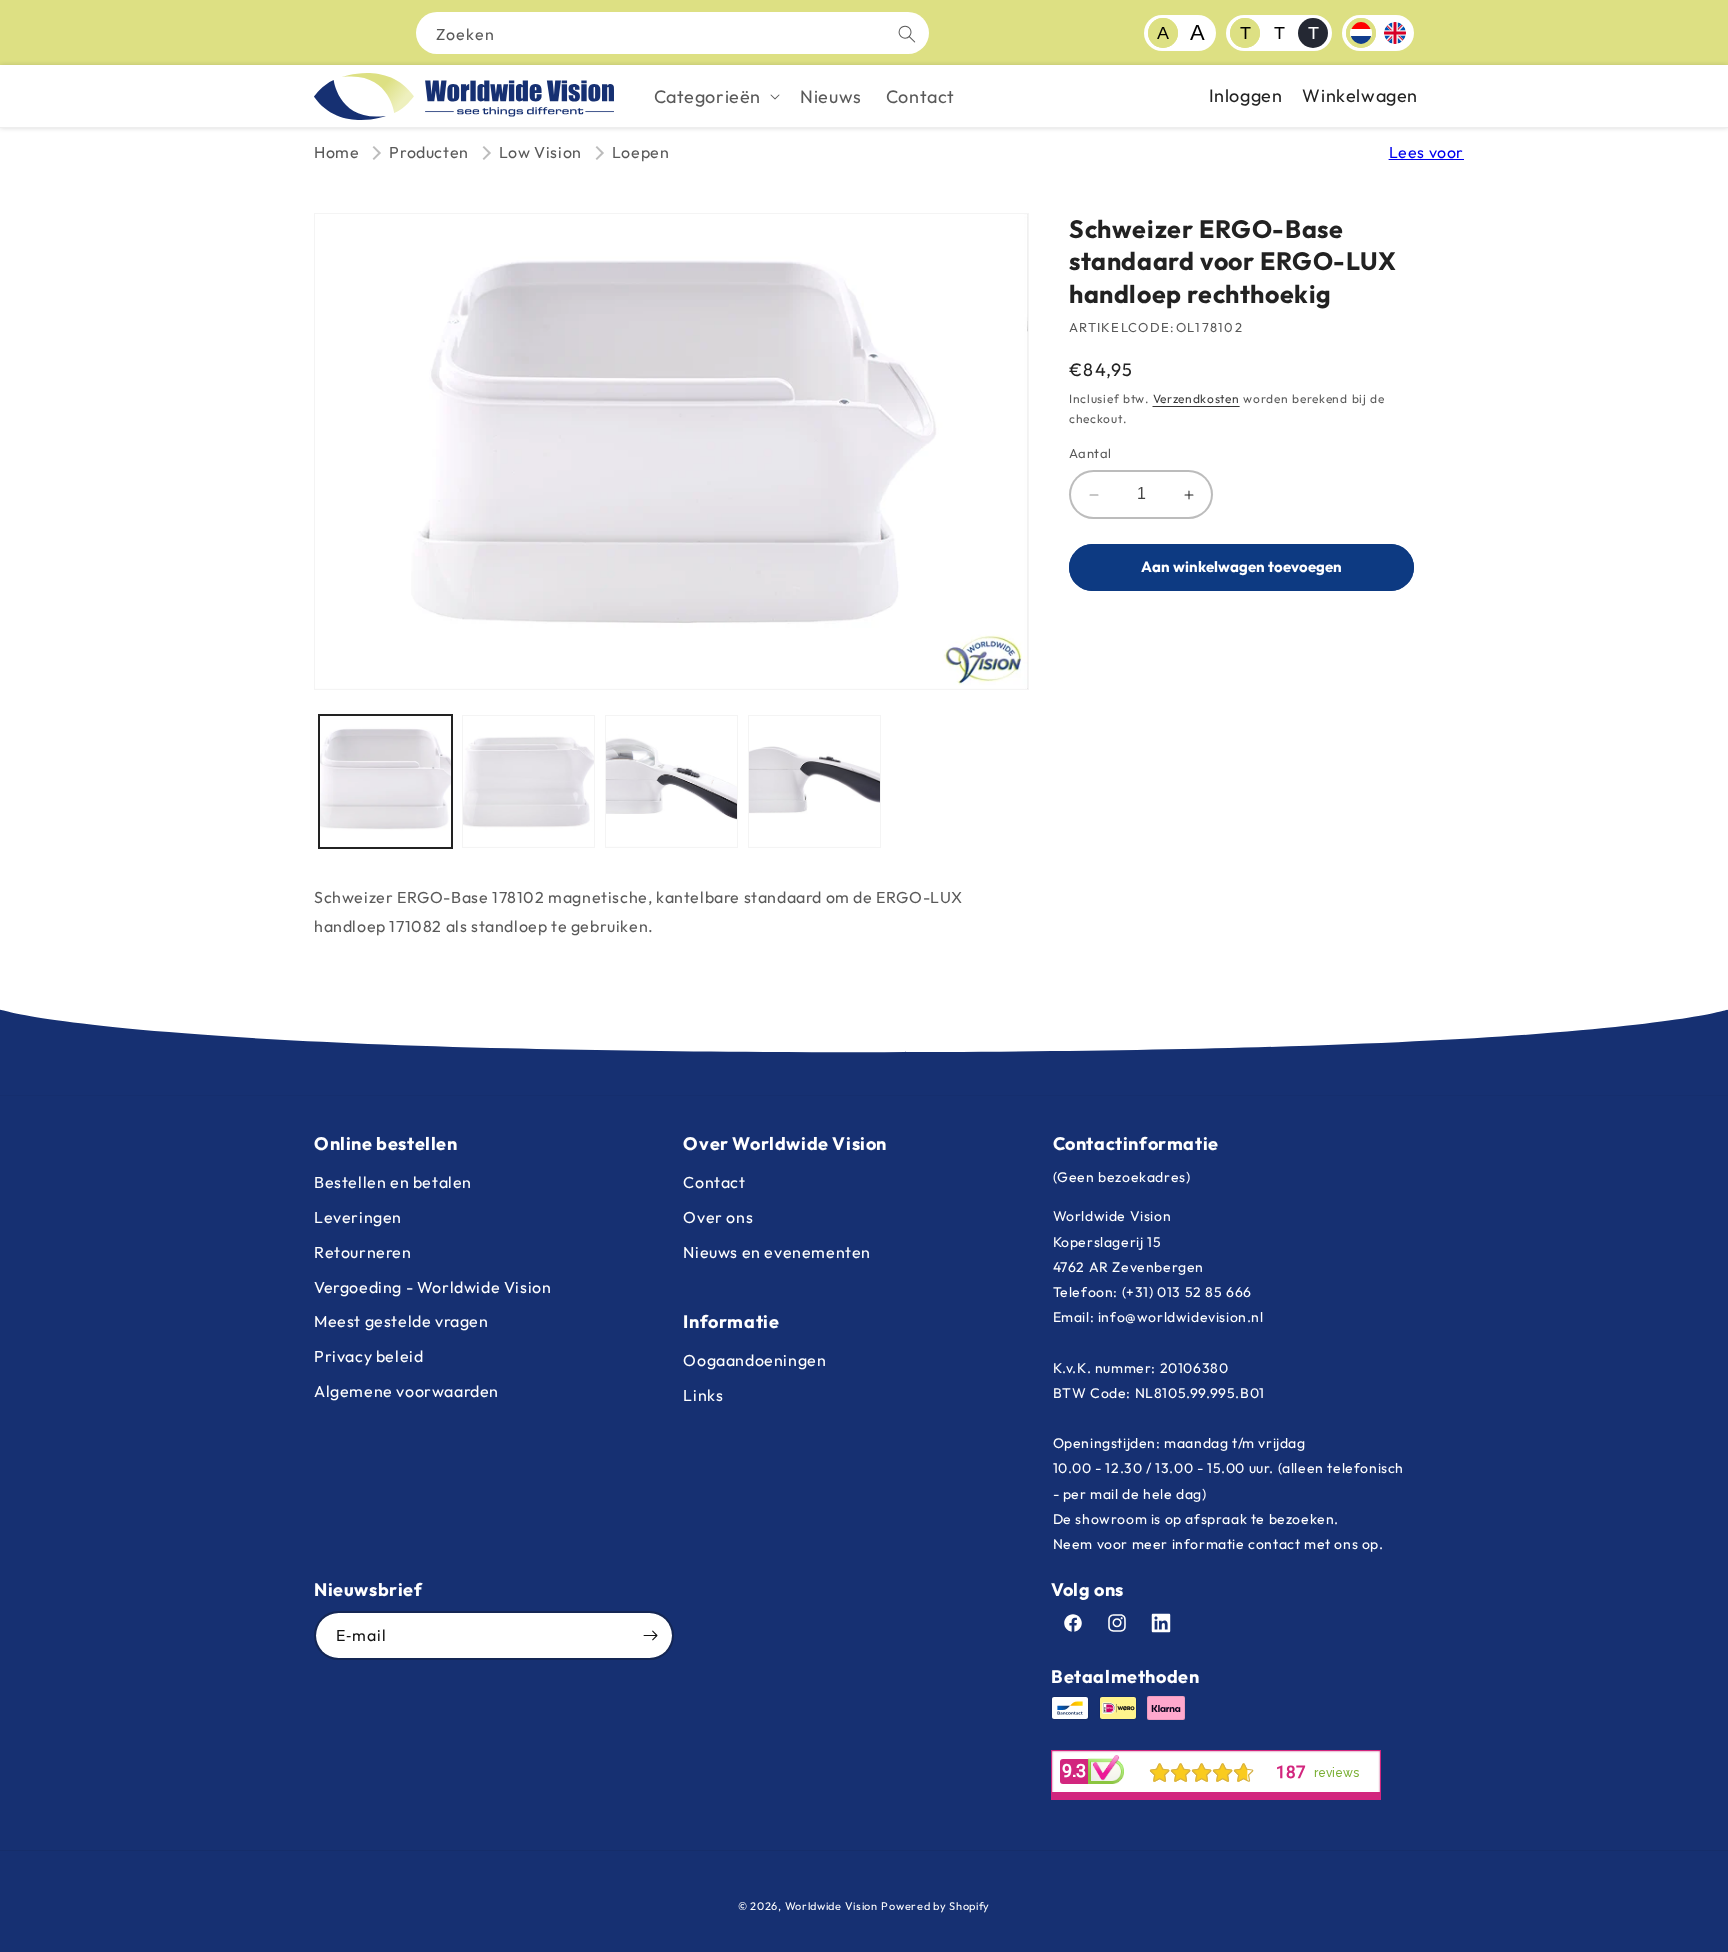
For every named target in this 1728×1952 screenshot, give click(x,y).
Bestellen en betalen (393, 1182)
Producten (428, 152)
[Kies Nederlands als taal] (1361, 33)
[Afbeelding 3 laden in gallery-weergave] (671, 781)
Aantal (1090, 454)
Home (336, 152)
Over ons (718, 1217)
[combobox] (672, 33)
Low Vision (540, 152)
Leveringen (358, 1217)
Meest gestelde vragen (401, 1321)
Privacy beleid (368, 1356)
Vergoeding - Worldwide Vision (432, 1287)
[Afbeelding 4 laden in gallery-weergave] (814, 781)
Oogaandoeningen (754, 1360)
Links (703, 1395)
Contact (714, 1182)
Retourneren (363, 1252)
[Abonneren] (650, 1635)
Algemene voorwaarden (406, 1391)
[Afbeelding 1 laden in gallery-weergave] (385, 781)
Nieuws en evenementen (777, 1252)
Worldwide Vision (831, 1906)
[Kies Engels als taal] (1395, 33)
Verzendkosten (1196, 398)
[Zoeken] (907, 34)
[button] (715, 96)
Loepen (641, 152)
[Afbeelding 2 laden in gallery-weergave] (528, 781)
